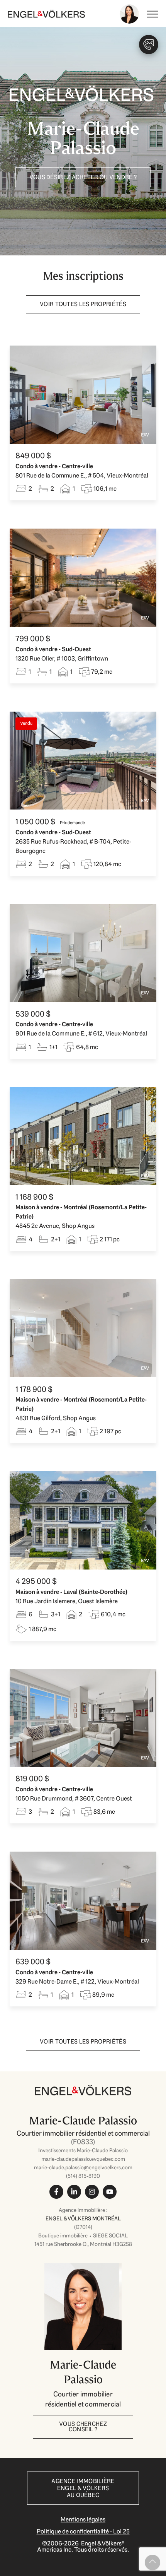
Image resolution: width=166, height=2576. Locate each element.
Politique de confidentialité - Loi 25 (83, 2531)
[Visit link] (83, 2159)
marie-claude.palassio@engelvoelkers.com (83, 2167)
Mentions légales (83, 2519)
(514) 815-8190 (83, 2176)
